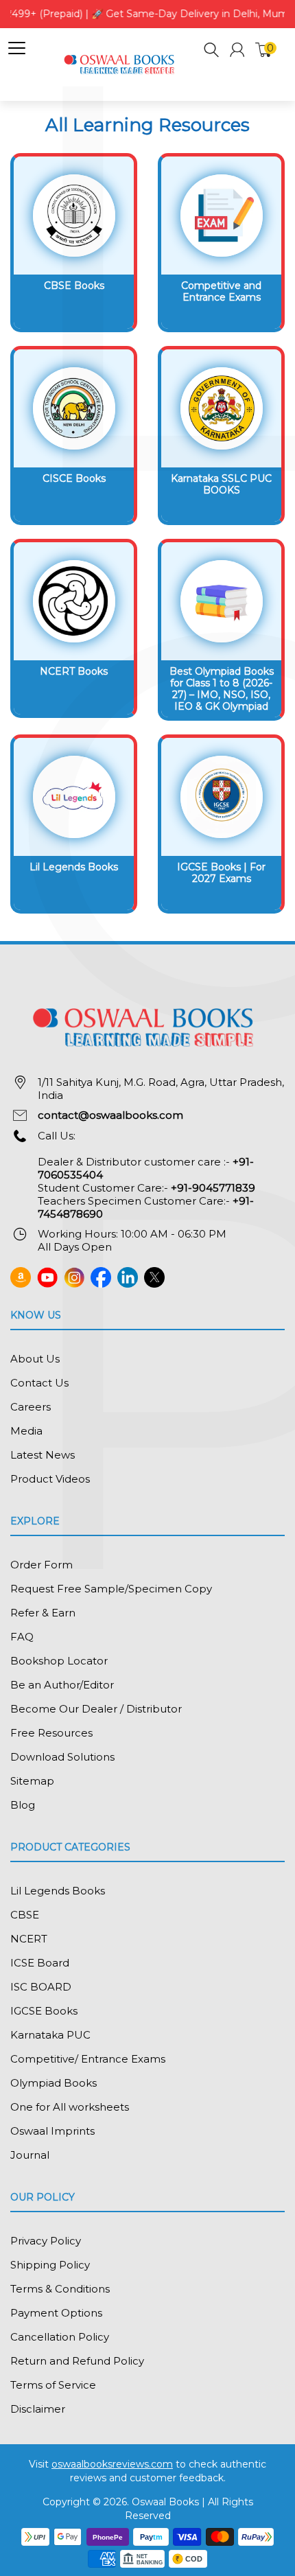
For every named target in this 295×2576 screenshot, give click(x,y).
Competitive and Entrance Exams (221, 291)
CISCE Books (74, 478)
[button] (212, 52)
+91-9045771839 (213, 1188)
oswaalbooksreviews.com (112, 2464)
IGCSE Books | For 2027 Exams (221, 873)
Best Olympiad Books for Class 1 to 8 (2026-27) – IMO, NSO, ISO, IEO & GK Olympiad (222, 688)
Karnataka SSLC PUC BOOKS (221, 484)
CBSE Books (74, 286)
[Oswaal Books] (121, 63)
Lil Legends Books (74, 867)
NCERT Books (74, 671)
